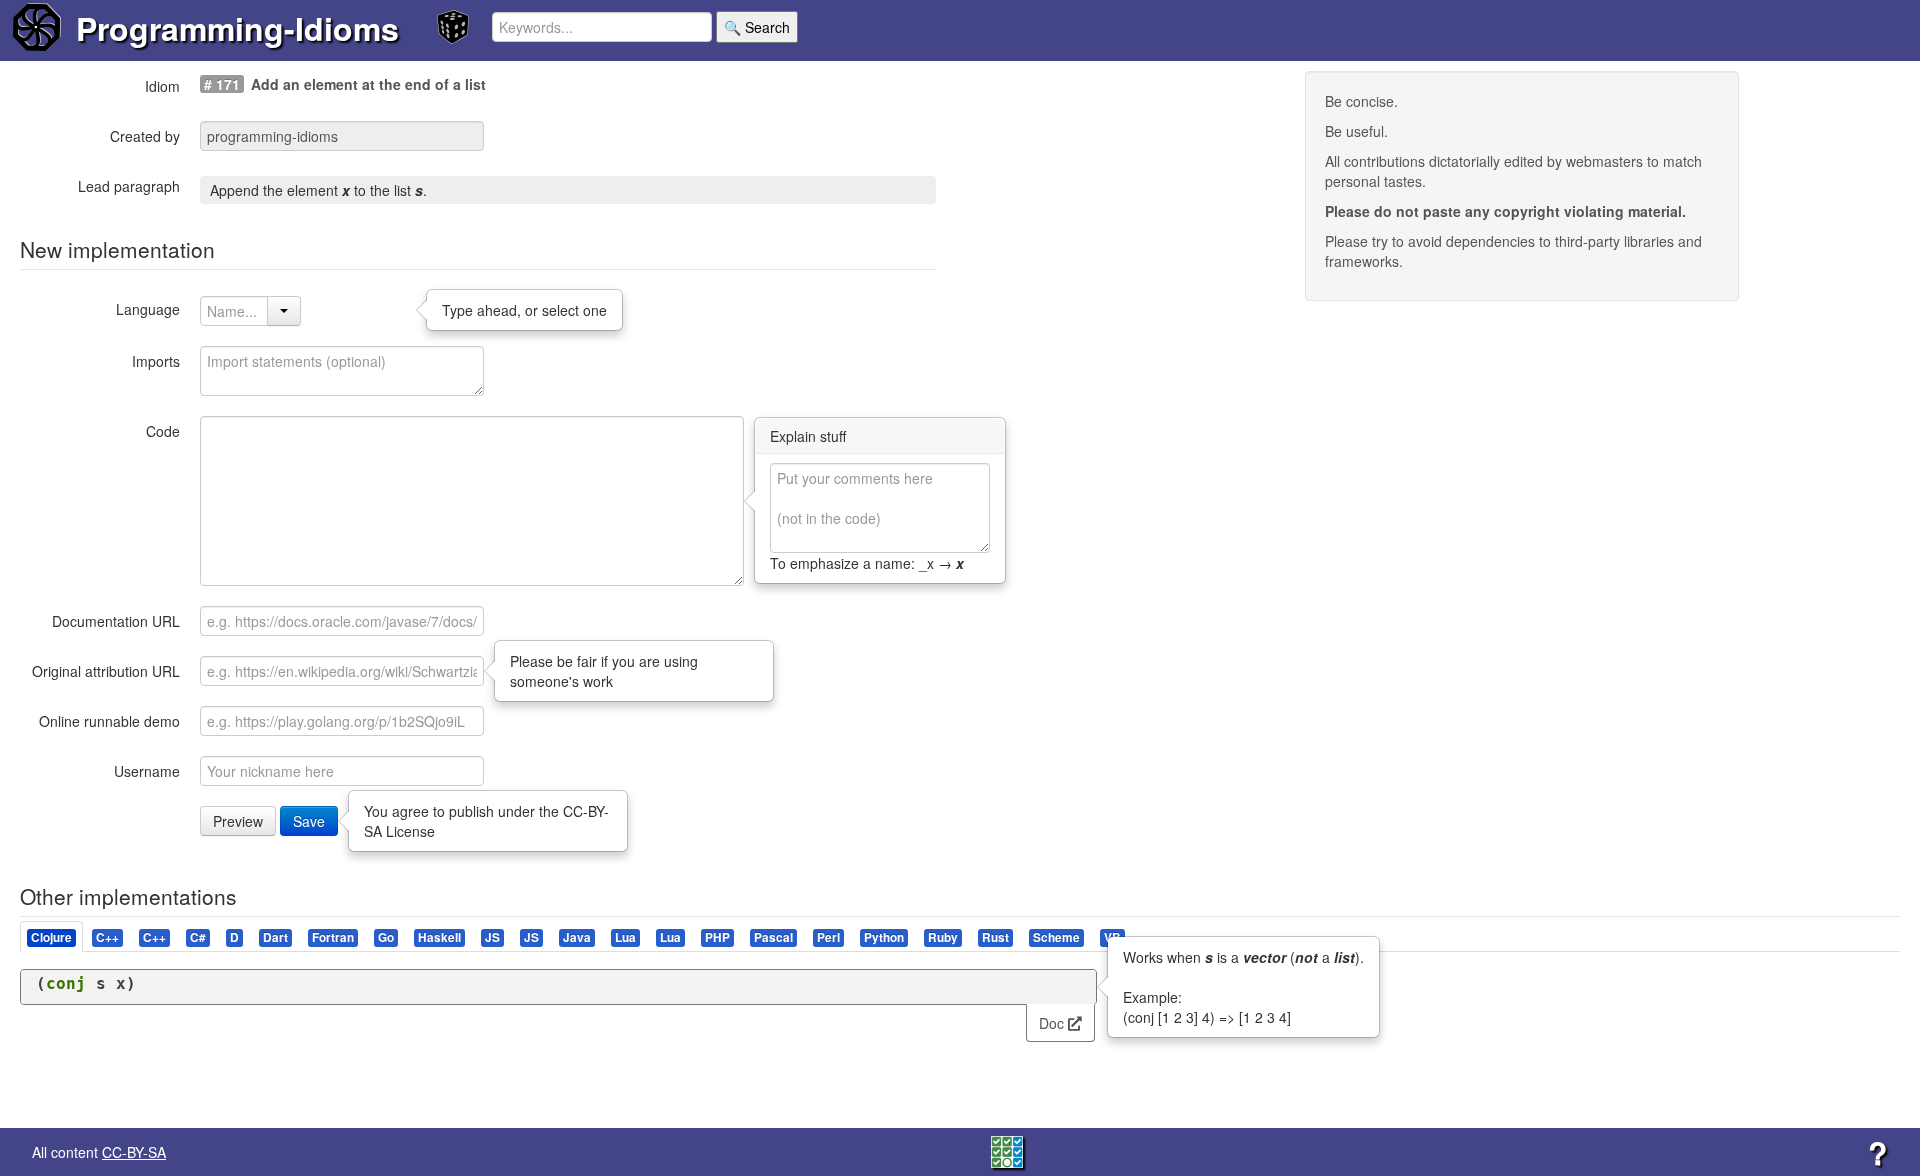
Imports (156, 361)
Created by (145, 136)
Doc (1053, 1023)
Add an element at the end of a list (368, 84)
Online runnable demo (109, 721)
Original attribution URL (106, 671)
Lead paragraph (129, 186)
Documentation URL (116, 621)
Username (147, 771)
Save (309, 821)
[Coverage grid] (1007, 1150)
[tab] (52, 936)
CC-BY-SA (134, 1152)
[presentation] (51, 936)
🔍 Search (757, 27)
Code (163, 431)
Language (148, 309)
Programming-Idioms (237, 28)
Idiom (162, 86)
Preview (238, 821)
